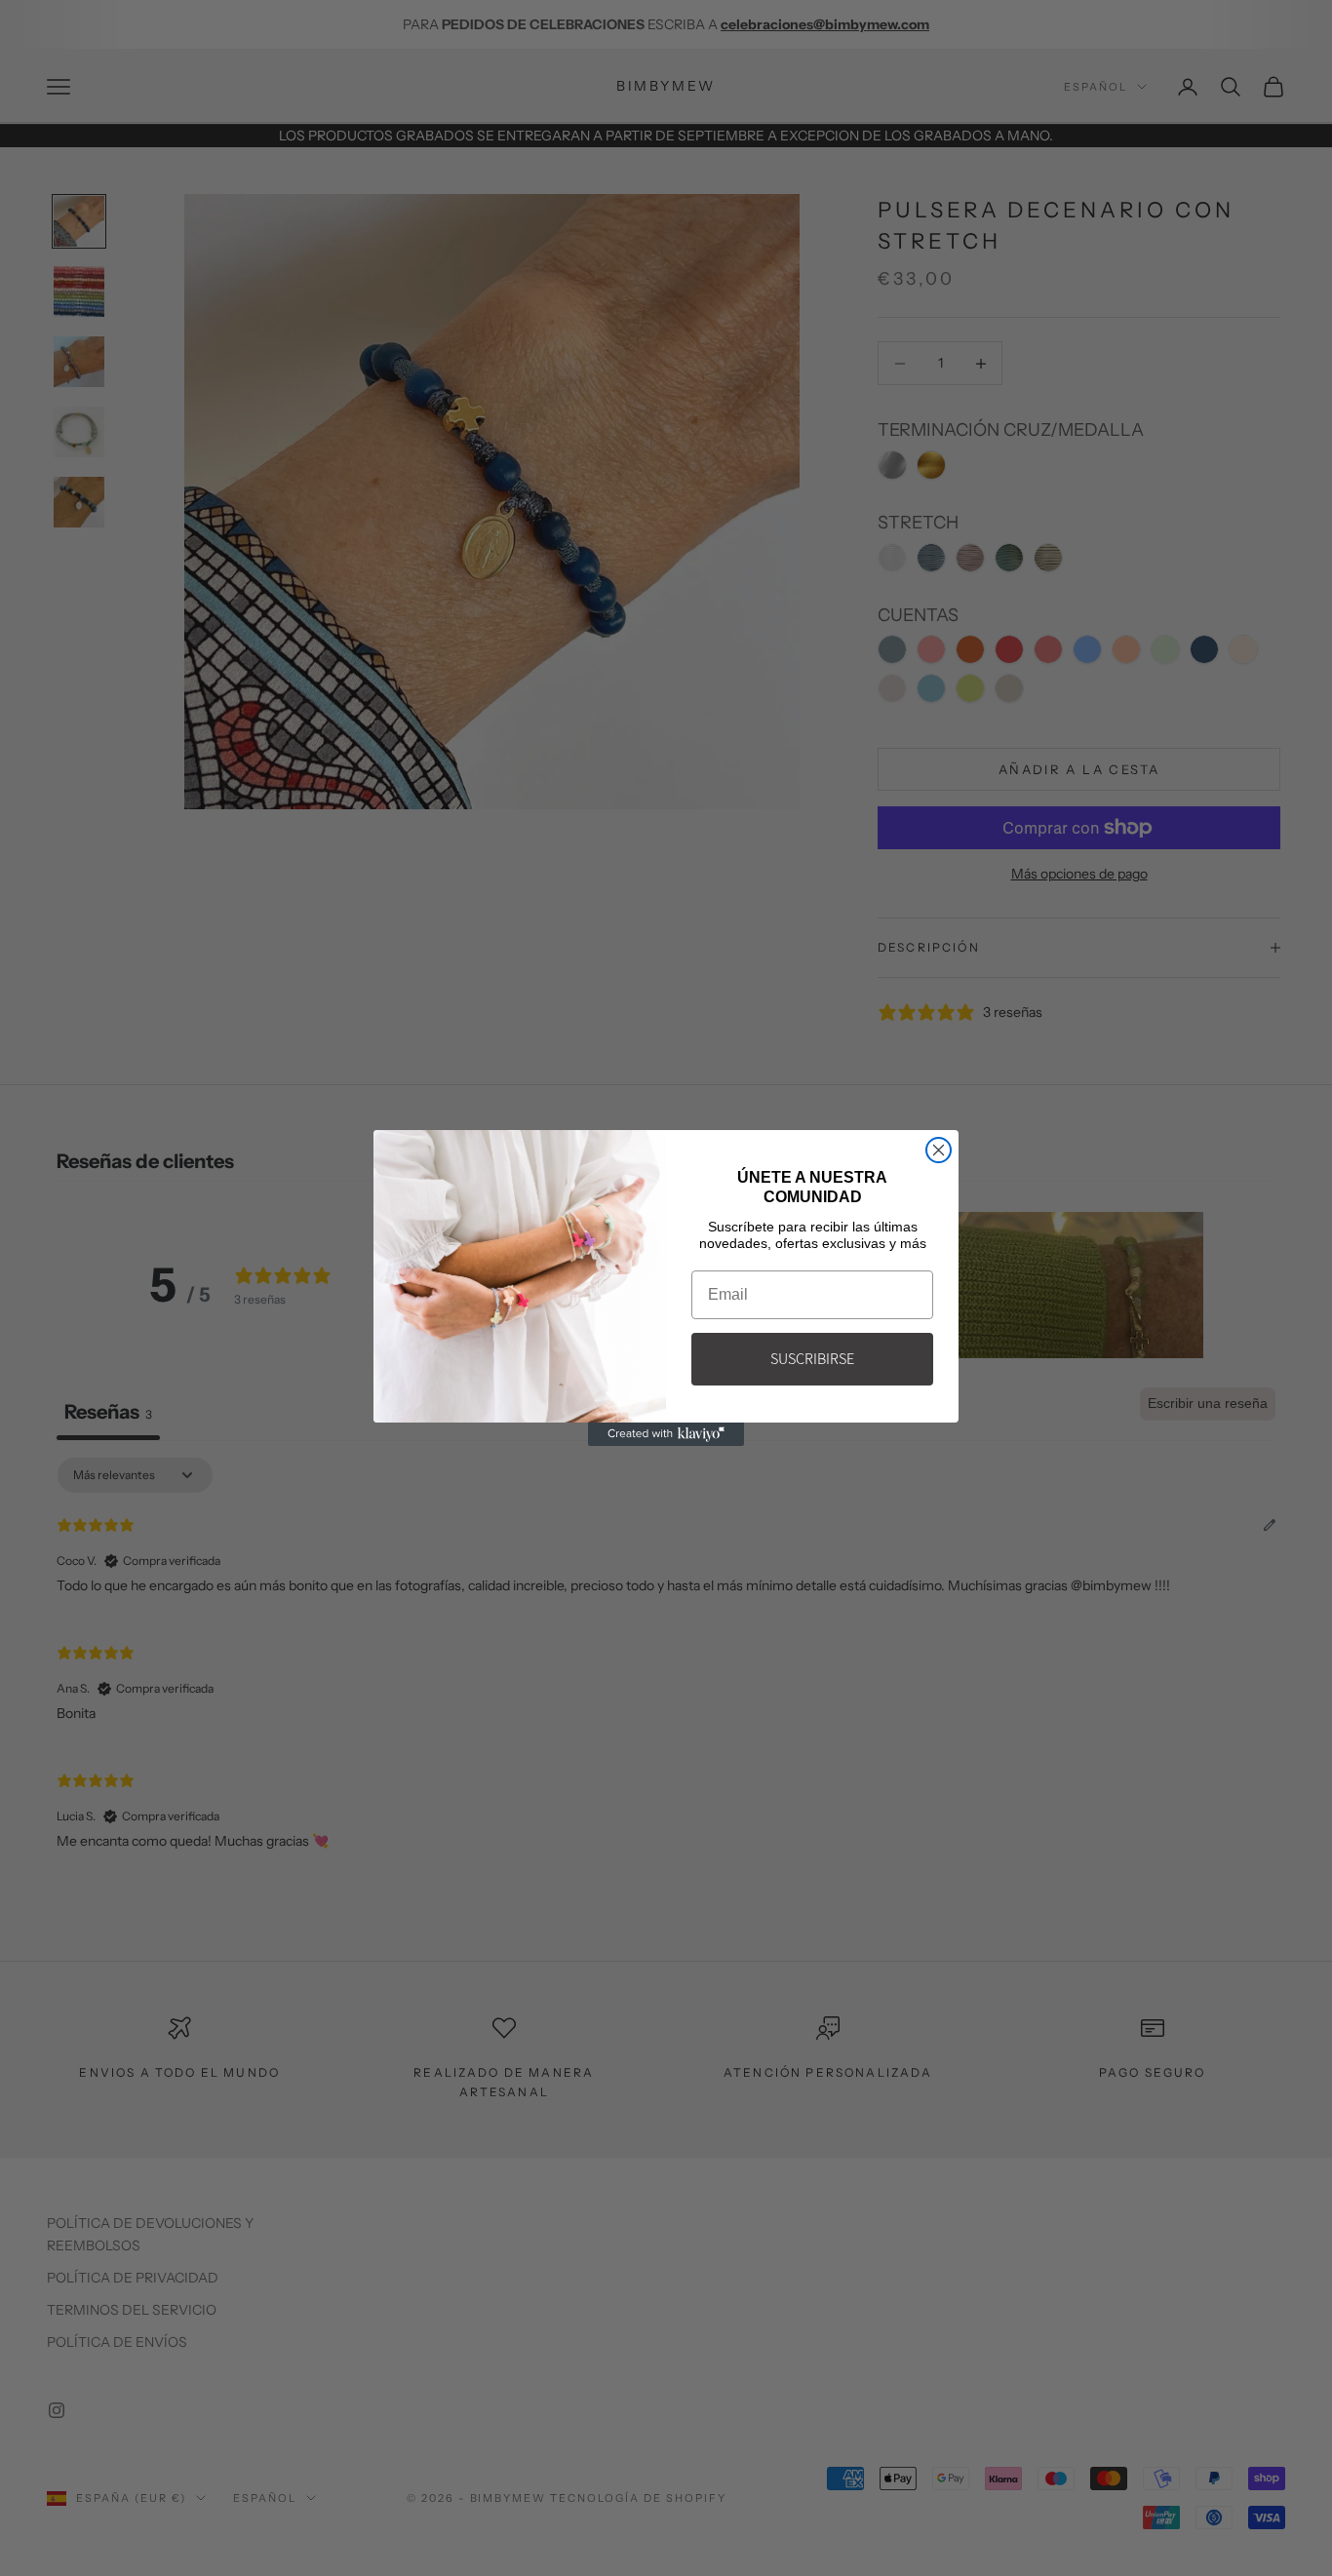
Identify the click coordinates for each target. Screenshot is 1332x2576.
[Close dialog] (939, 1150)
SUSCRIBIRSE (812, 1359)
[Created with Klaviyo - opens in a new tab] (666, 1434)
